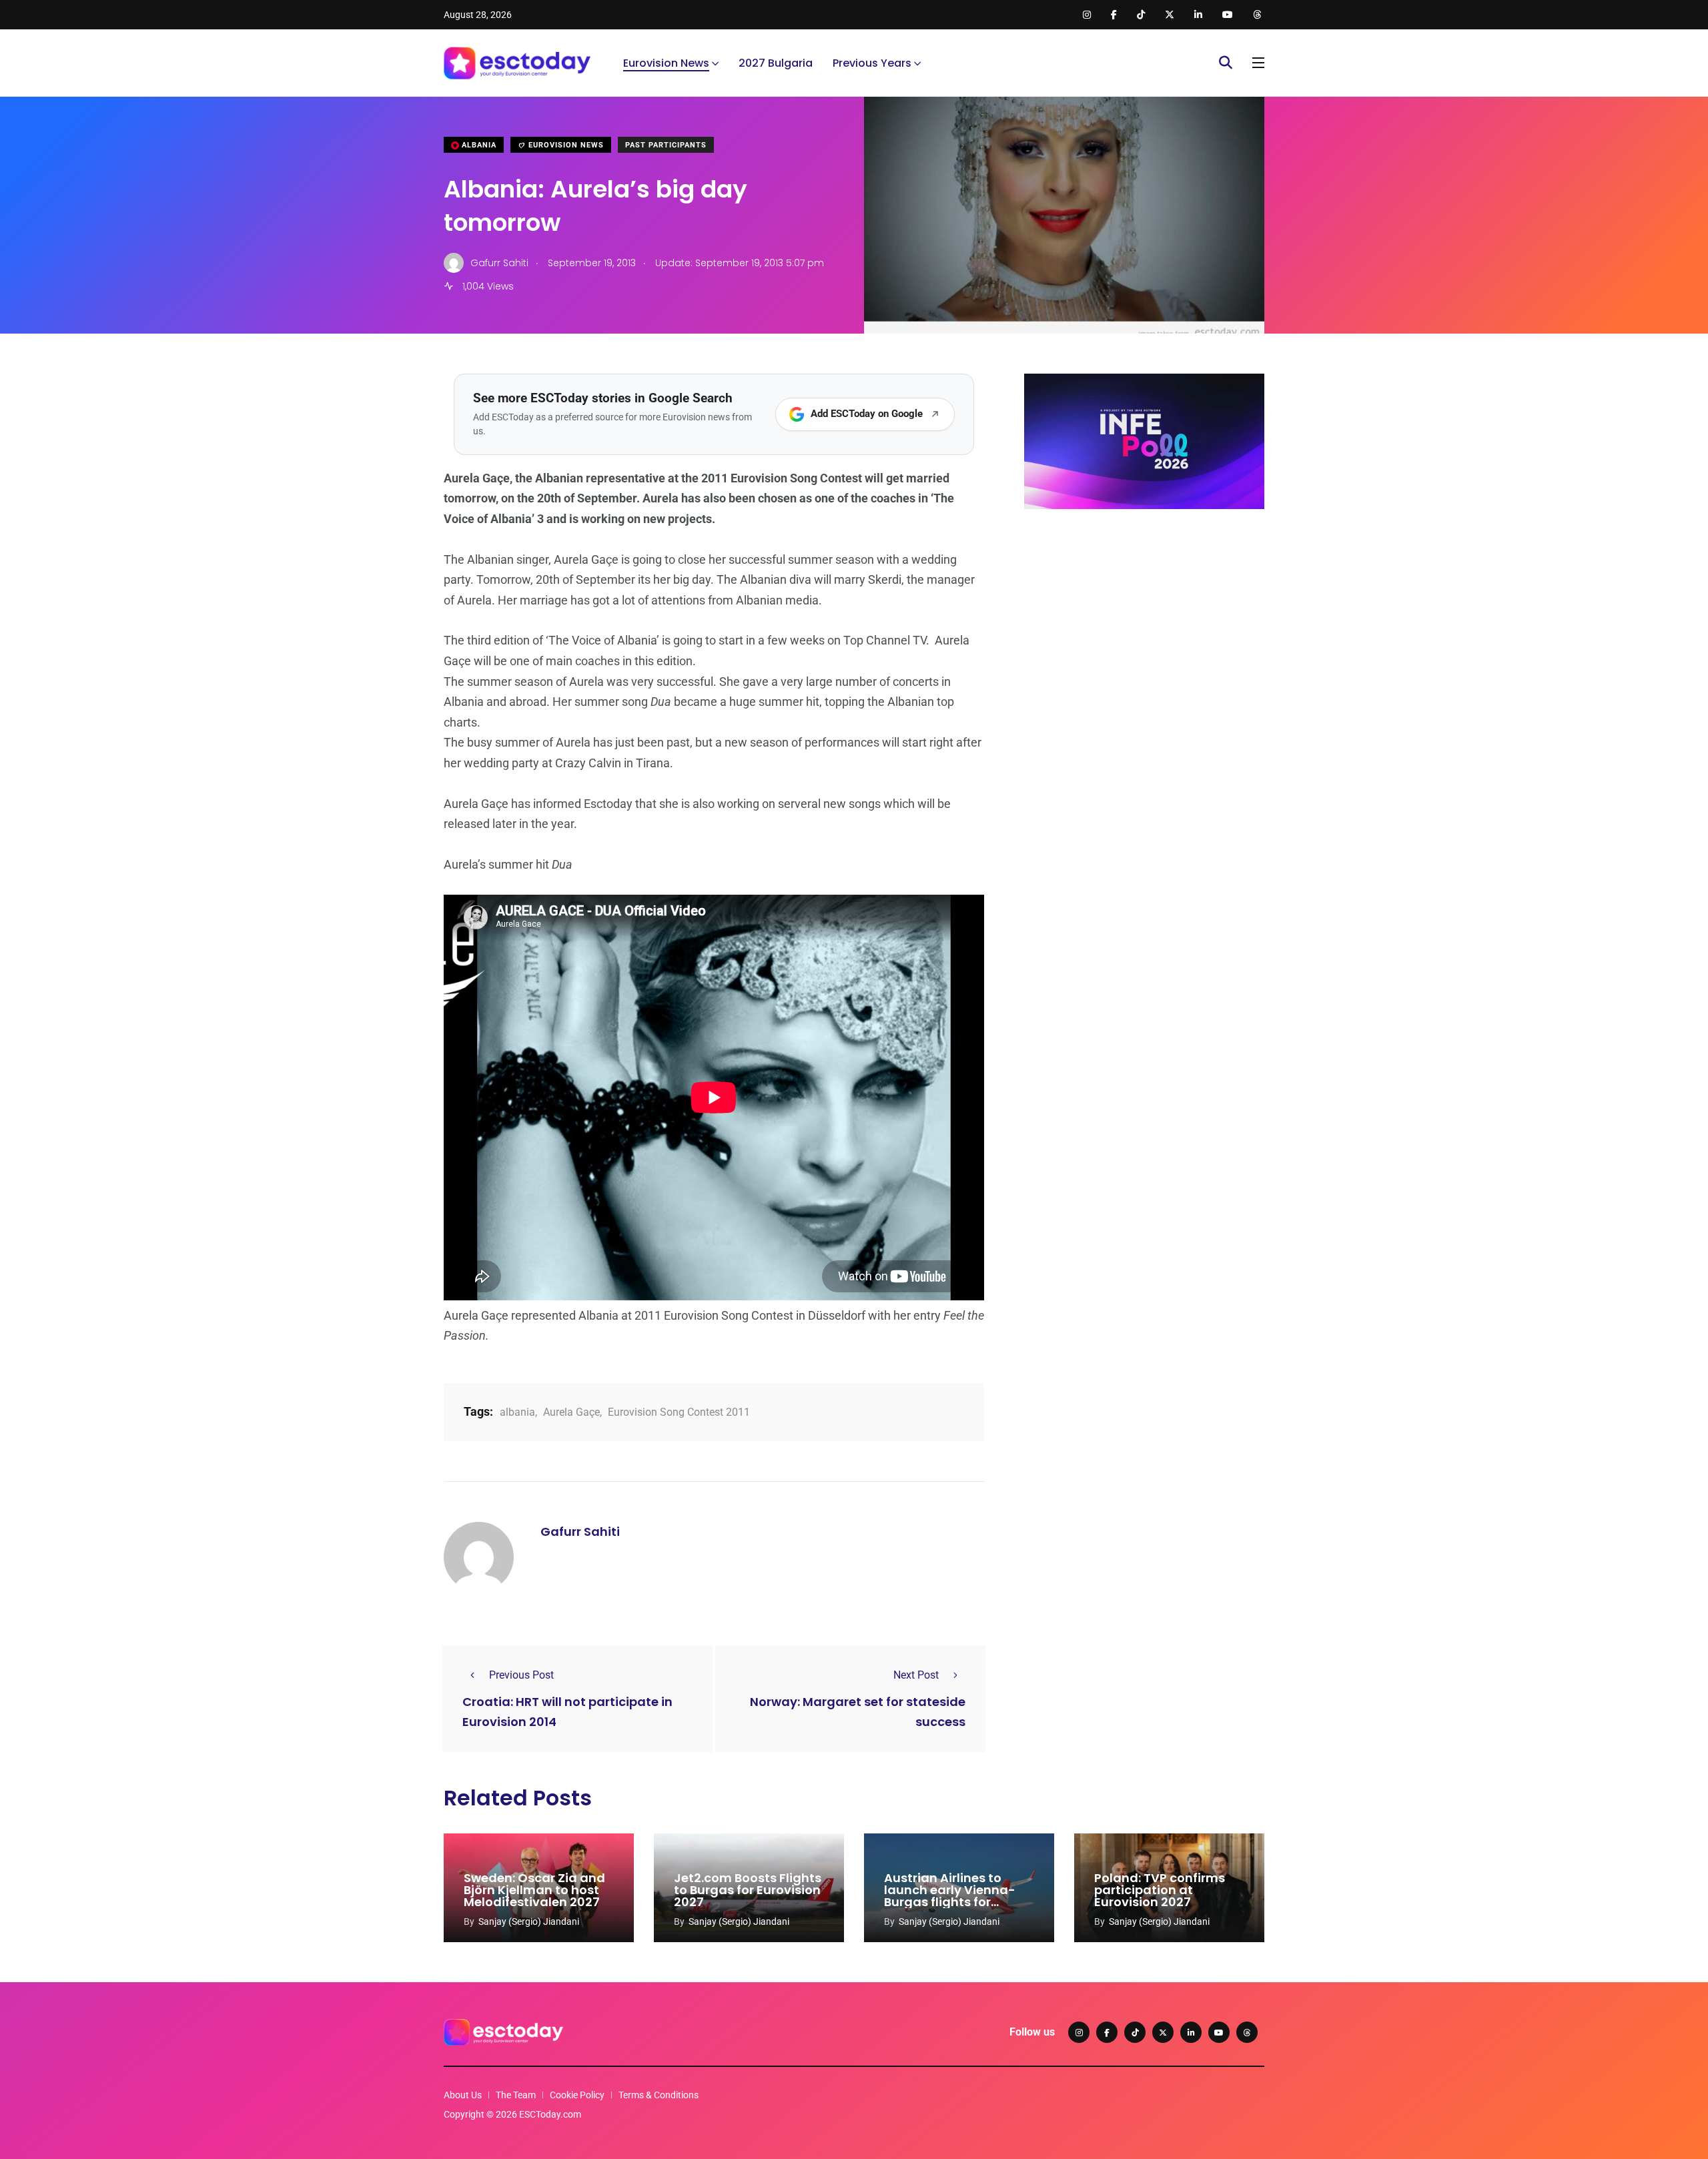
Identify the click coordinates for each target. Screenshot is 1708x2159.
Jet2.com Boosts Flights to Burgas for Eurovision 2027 (748, 1890)
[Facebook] (1107, 2032)
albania (517, 1412)
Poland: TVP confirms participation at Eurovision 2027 (1160, 1890)
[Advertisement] (1144, 622)
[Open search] (1226, 63)
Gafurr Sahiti (580, 1532)
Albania (478, 145)
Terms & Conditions (659, 2095)
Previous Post (521, 1675)
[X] (1163, 2032)
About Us (463, 2095)
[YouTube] (1219, 2032)
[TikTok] (1135, 2032)
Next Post (916, 1675)
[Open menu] (1258, 63)
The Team (516, 2095)
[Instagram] (1079, 2032)
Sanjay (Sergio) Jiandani (529, 1921)
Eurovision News (666, 63)
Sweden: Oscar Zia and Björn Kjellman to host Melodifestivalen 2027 (534, 1890)
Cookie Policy (577, 2095)
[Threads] (1247, 2032)
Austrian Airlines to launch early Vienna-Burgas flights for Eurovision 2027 (950, 1896)
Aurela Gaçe (571, 1412)
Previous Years (872, 63)
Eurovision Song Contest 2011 (679, 1412)
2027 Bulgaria (776, 63)
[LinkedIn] (1191, 2032)
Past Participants (666, 145)
